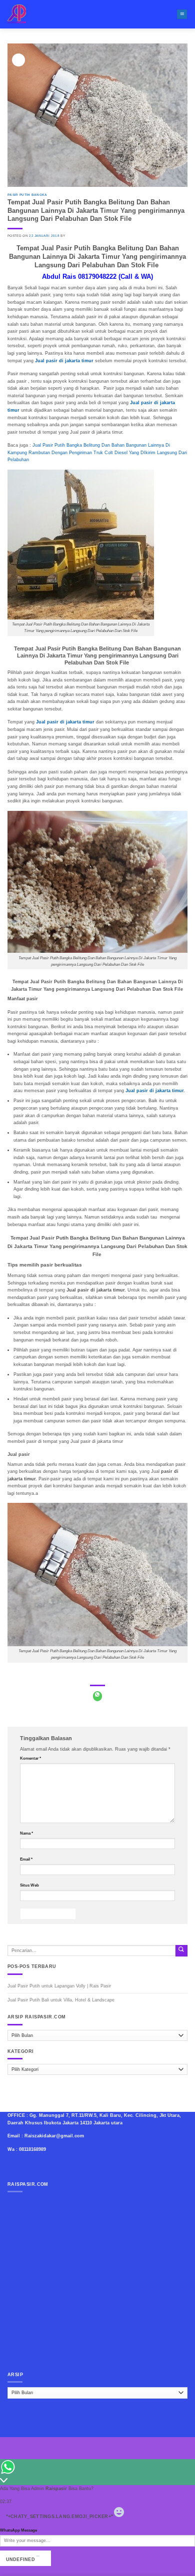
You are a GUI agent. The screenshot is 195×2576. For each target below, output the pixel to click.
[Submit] (181, 1951)
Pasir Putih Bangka (27, 195)
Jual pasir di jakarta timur (154, 1091)
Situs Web (29, 1885)
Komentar (30, 1758)
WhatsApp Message (18, 2530)
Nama (26, 1833)
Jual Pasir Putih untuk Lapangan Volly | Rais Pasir (59, 1986)
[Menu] (182, 14)
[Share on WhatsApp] (98, 1696)
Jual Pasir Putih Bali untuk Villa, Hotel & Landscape (61, 2000)
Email (26, 1859)
